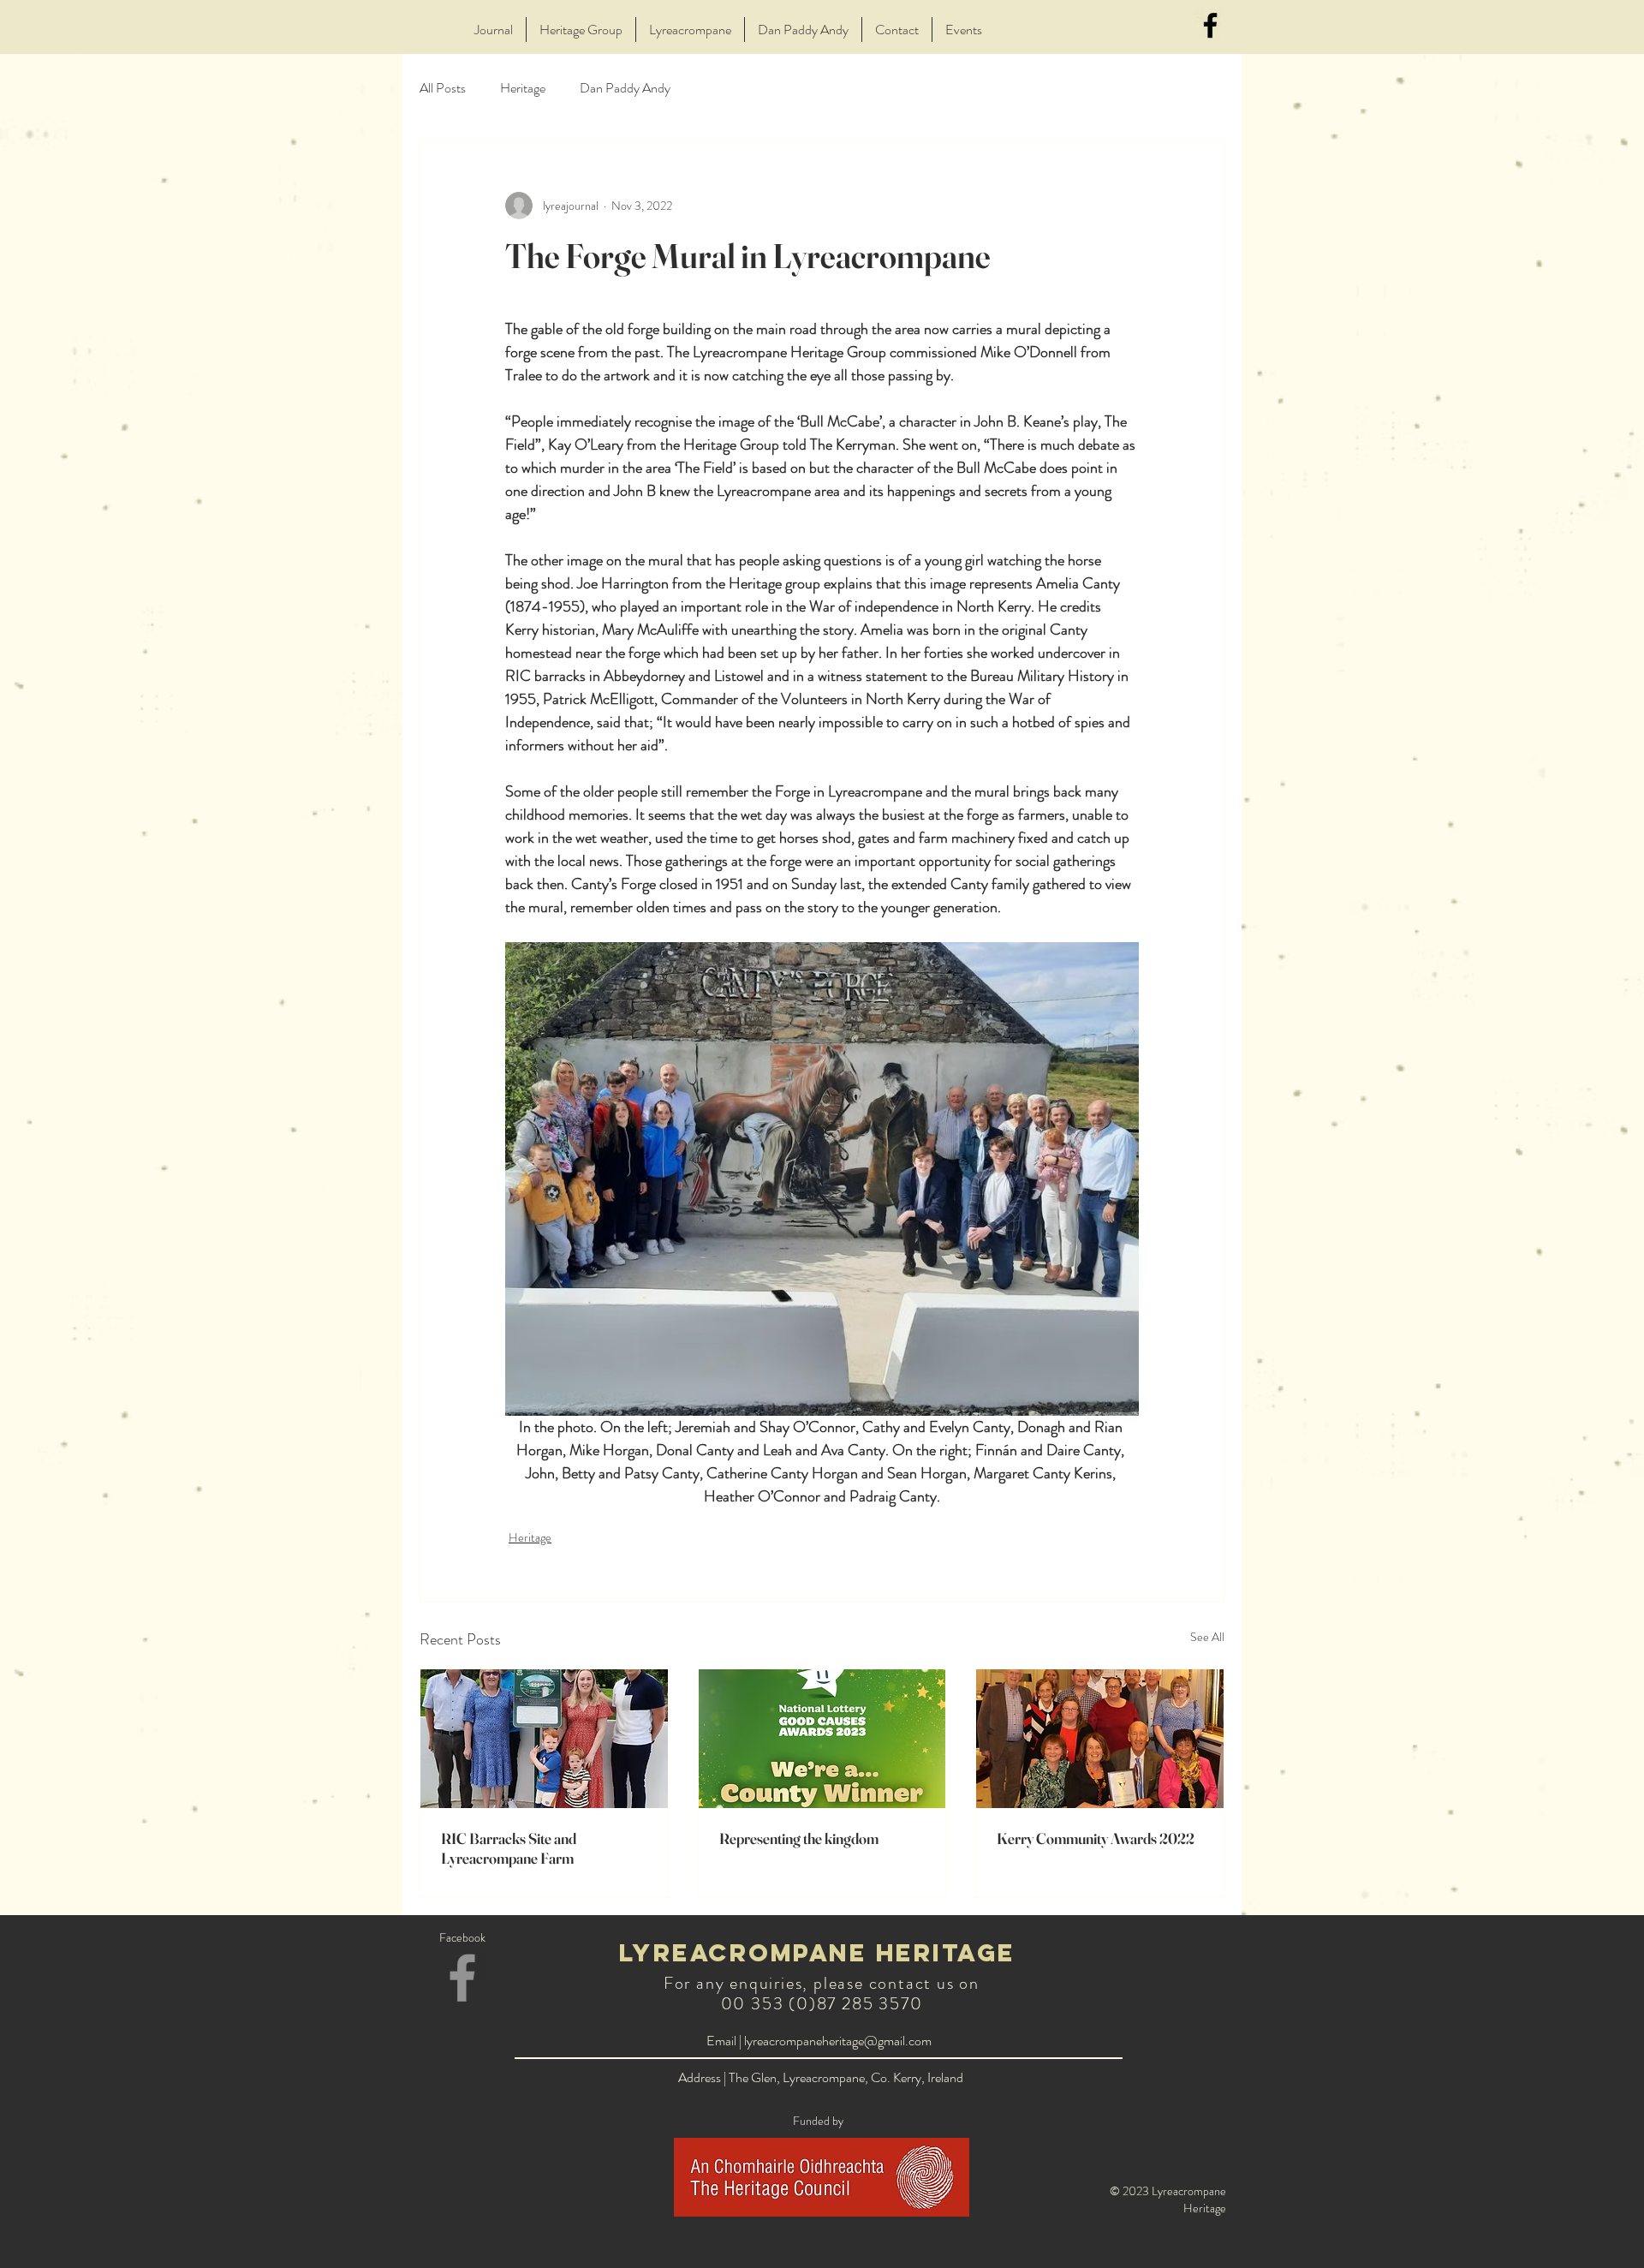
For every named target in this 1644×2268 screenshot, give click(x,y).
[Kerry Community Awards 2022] (1100, 1739)
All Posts (443, 88)
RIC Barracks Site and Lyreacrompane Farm (509, 1848)
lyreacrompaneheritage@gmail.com (838, 2041)
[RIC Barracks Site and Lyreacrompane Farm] (544, 1739)
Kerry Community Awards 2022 (1096, 1838)
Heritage (523, 88)
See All (1207, 1637)
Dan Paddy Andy (625, 88)
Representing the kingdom (799, 1838)
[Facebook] (1210, 25)
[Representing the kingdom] (822, 1739)
